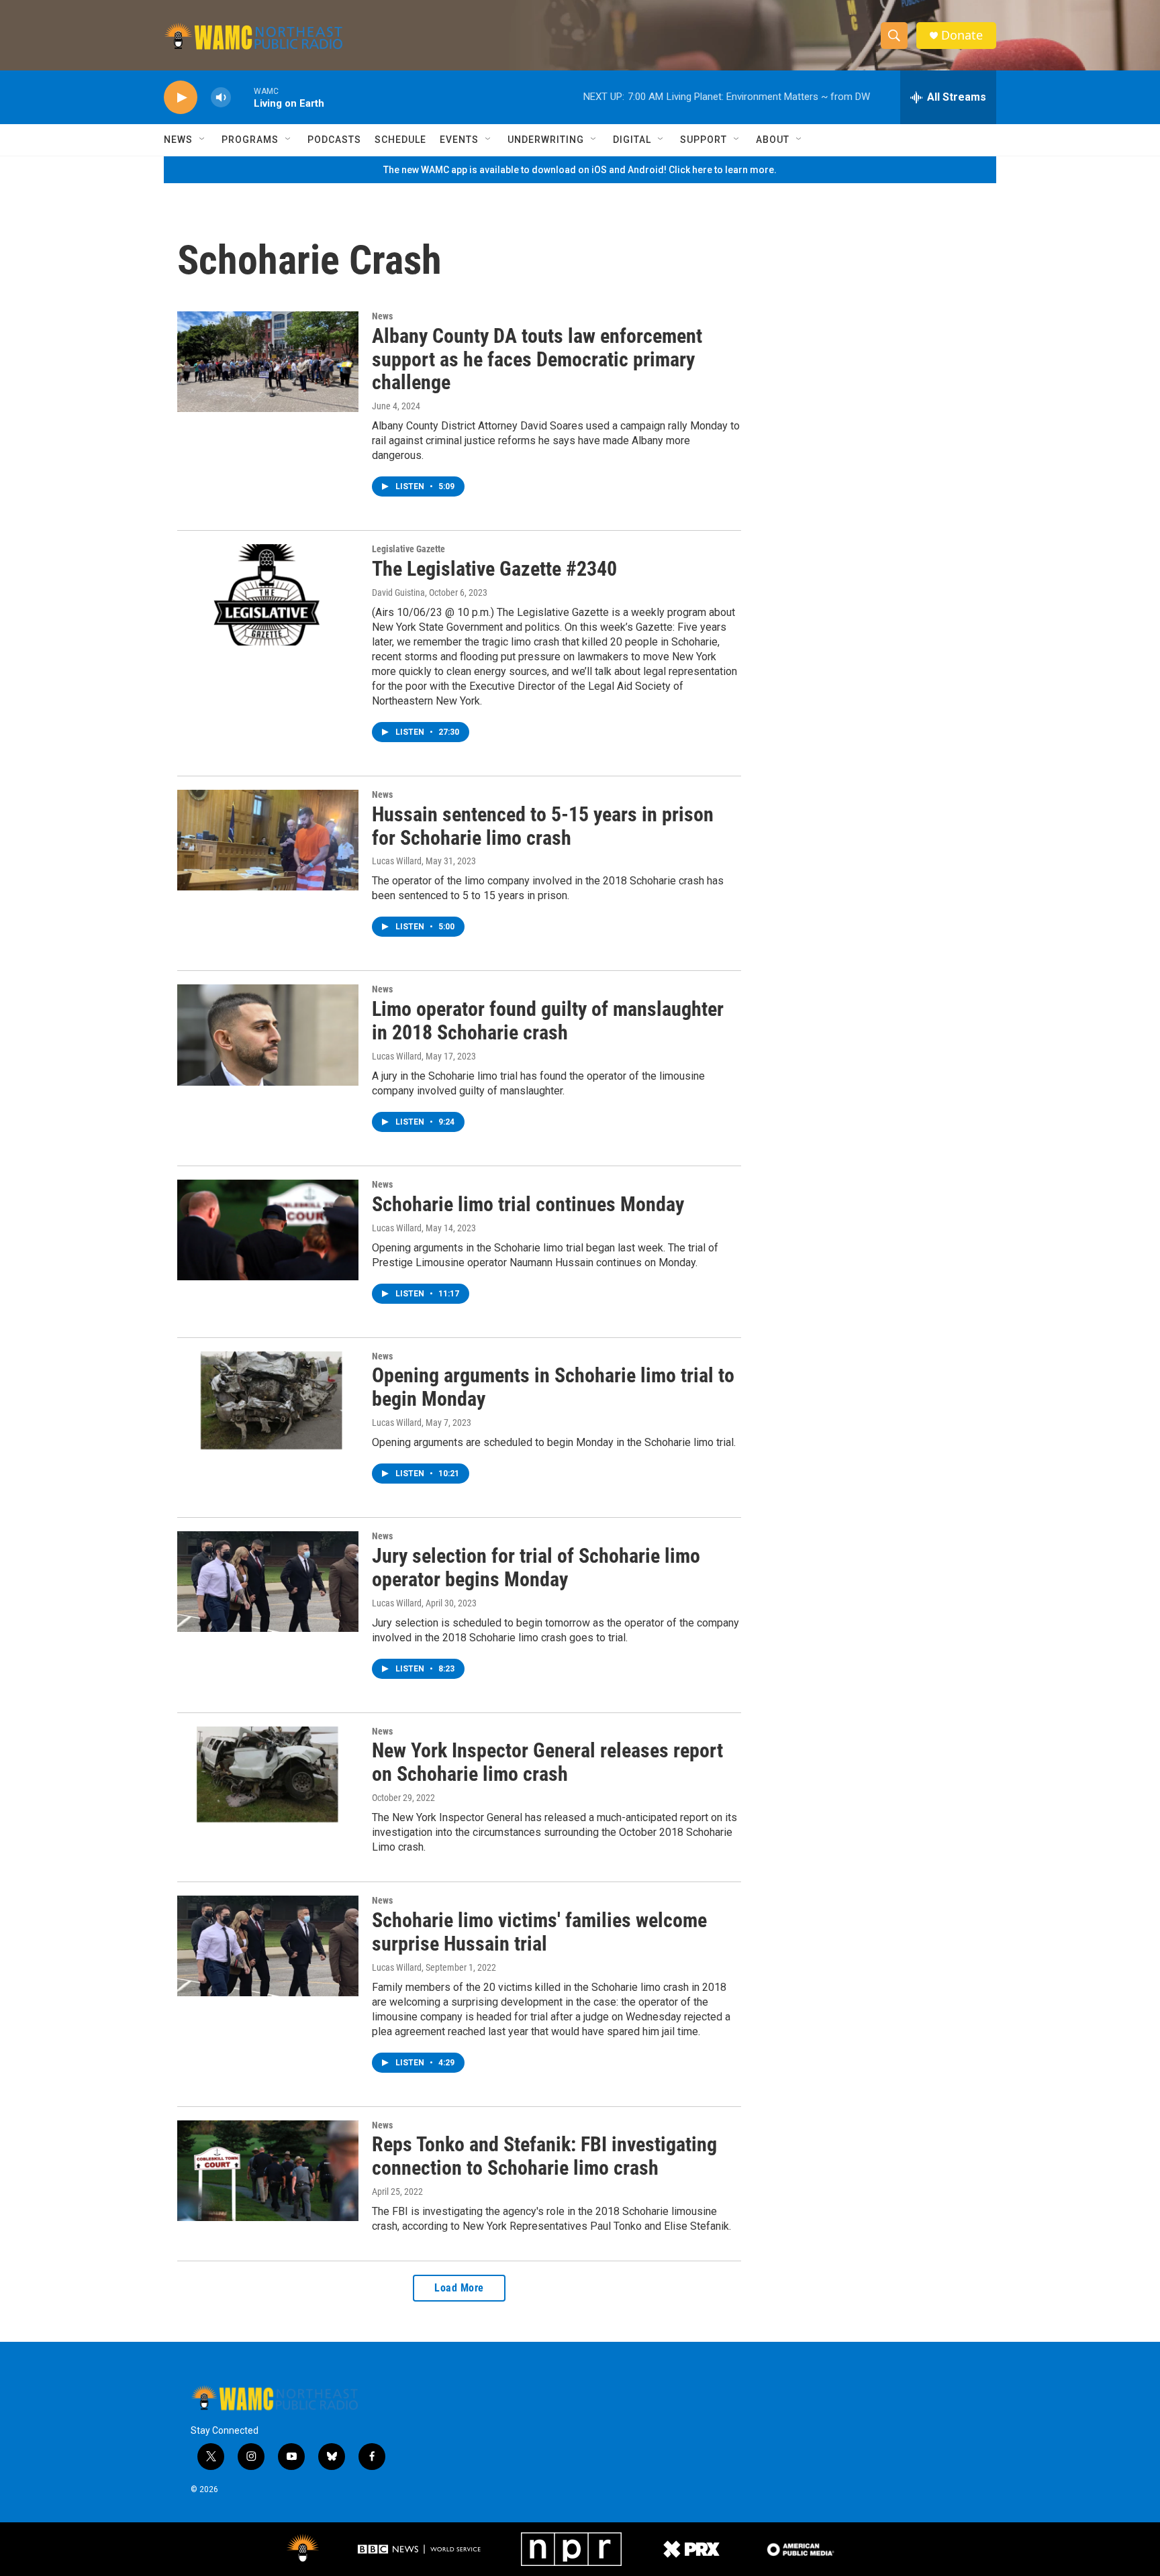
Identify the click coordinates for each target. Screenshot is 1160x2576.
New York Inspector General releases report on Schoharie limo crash (547, 1762)
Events (459, 140)
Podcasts (334, 140)
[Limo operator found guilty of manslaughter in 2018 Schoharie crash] (268, 1035)
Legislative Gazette (408, 549)
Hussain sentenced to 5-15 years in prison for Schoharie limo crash (543, 826)
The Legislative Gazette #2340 (494, 569)
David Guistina (398, 593)
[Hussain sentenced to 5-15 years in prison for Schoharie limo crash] (268, 840)
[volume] (221, 98)
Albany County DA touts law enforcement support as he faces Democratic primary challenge (537, 359)
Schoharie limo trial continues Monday (528, 1204)
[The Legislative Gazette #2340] (268, 595)
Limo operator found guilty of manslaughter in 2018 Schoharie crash (548, 1021)
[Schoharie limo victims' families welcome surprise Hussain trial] (268, 1946)
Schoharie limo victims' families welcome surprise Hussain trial (539, 1932)
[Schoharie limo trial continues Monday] (268, 1230)
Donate (962, 35)
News (178, 140)
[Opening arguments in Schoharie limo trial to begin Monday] (268, 1402)
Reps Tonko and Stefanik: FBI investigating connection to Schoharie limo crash (544, 2156)
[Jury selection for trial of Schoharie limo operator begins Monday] (268, 1582)
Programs (250, 140)
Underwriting (546, 140)
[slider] (242, 97)
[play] (181, 98)
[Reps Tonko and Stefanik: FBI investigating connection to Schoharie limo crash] (268, 2171)
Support (704, 140)
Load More (459, 2288)
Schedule (400, 140)
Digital (632, 140)
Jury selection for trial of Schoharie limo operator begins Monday (536, 1567)
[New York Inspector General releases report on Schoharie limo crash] (268, 1777)
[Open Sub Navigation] (203, 140)
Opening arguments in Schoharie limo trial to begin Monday (553, 1387)
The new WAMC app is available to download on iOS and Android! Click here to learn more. (580, 170)
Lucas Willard (397, 861)
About (773, 140)
